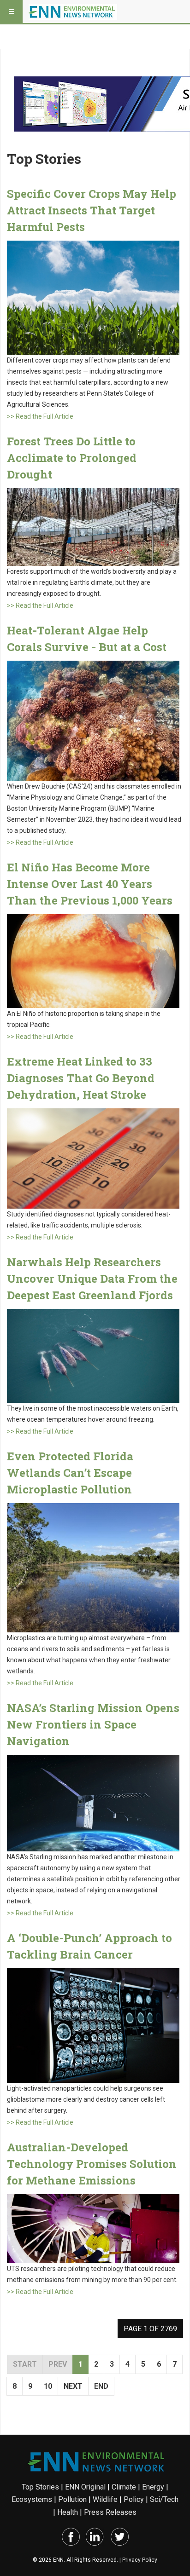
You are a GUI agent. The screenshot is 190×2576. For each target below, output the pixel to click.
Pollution (72, 2499)
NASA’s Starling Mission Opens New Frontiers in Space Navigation (93, 1724)
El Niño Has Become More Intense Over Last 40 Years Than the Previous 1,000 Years (90, 884)
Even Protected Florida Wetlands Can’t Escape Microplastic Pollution (70, 1473)
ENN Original (85, 2487)
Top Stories (40, 2487)
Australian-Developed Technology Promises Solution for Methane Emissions (92, 2164)
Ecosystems (32, 2499)
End (101, 2386)
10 (48, 2386)
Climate (124, 2487)
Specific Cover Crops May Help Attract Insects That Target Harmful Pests (92, 210)
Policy (134, 2499)
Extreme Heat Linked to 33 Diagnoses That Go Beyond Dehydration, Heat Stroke (81, 1078)
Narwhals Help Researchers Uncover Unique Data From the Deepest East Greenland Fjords (92, 1279)
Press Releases (110, 2512)
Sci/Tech (164, 2499)
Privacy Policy (140, 2560)
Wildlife (105, 2499)
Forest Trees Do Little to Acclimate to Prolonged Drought (72, 458)
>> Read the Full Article (40, 416)
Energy (153, 2487)
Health (68, 2512)
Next (73, 2386)
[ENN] (73, 12)
